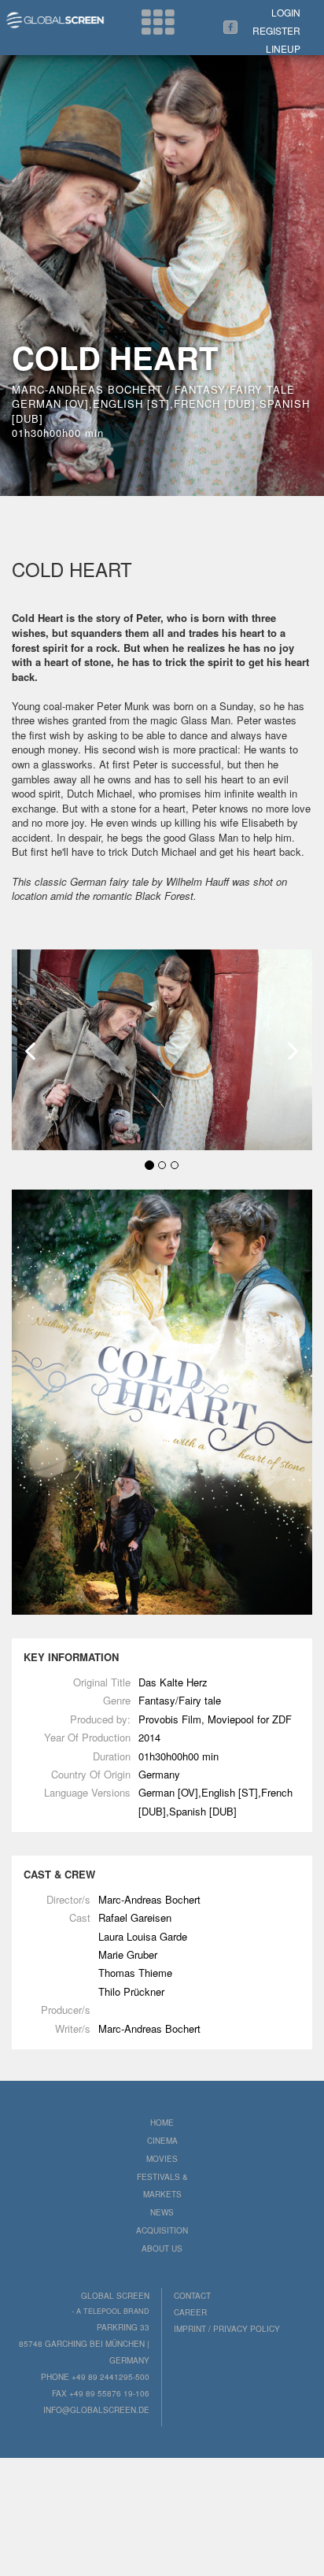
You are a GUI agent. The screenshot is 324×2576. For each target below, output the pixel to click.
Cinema (162, 2141)
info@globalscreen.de (96, 2410)
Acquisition (162, 2230)
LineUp (283, 48)
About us (162, 2248)
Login (286, 12)
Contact (192, 2296)
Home (162, 2123)
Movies (162, 2159)
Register (276, 30)
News (162, 2212)
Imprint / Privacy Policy (227, 2329)
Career (190, 2312)
